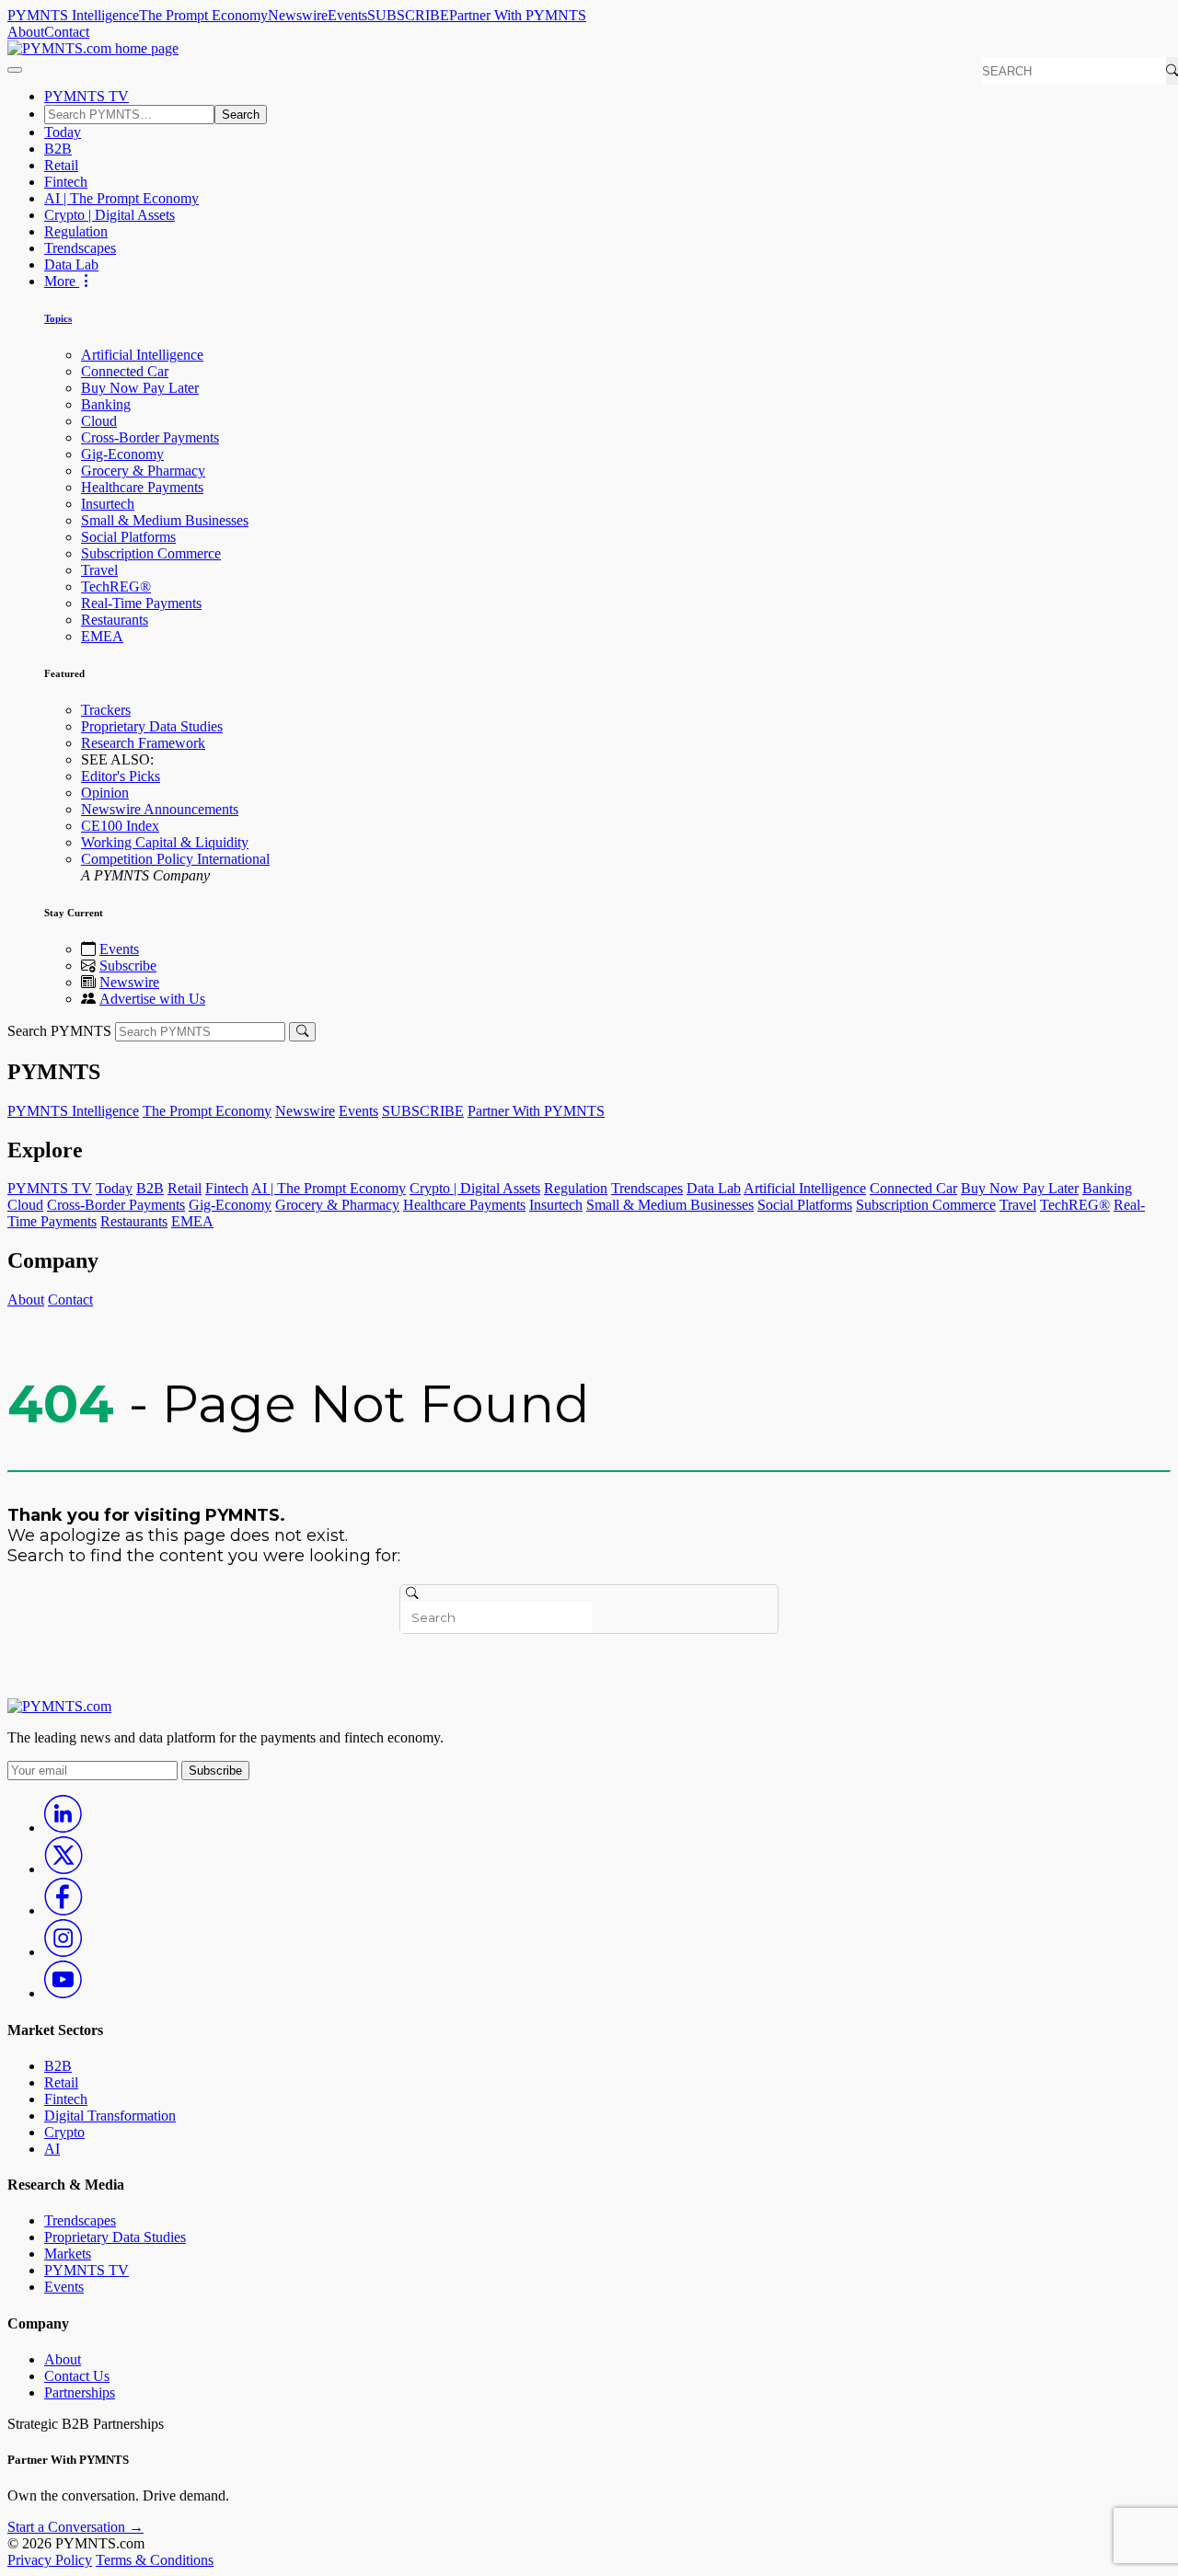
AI (52, 2149)
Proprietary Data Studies (152, 726)
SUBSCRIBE (408, 15)
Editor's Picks (121, 776)
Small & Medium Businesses (165, 520)
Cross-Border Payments (150, 437)
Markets (68, 2254)
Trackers (106, 710)
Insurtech (108, 504)
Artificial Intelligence (142, 355)
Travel (99, 570)
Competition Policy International (175, 859)
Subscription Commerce (151, 553)
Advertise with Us (152, 999)
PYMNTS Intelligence (73, 15)
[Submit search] (302, 1032)
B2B (58, 149)
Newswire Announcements (160, 809)
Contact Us (77, 2376)
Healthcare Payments (142, 487)
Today (63, 132)
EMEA (102, 636)
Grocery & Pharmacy (143, 471)
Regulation (76, 231)
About (26, 32)
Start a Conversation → (75, 2527)
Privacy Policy (50, 2560)
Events (347, 15)
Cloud (99, 421)
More (62, 281)
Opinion (105, 793)
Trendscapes (80, 248)
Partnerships (80, 2392)
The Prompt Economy (203, 15)
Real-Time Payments (141, 603)
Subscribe (128, 966)
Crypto (64, 2132)
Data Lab (71, 264)
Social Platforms (128, 537)
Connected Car (125, 371)
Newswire (298, 15)
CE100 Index (120, 826)
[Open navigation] (15, 70)
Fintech (66, 182)
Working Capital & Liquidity (165, 842)
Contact (67, 32)
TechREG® (116, 586)
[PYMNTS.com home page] (93, 48)
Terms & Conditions (155, 2560)
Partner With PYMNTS (518, 15)
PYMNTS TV (87, 96)
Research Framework (143, 743)
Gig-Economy (122, 454)
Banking (106, 404)
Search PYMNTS (59, 1031)
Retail (61, 165)
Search (241, 115)
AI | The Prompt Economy (121, 198)
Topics (58, 318)
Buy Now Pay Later (140, 388)
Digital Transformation (110, 2116)
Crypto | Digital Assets (110, 215)
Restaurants (115, 620)
